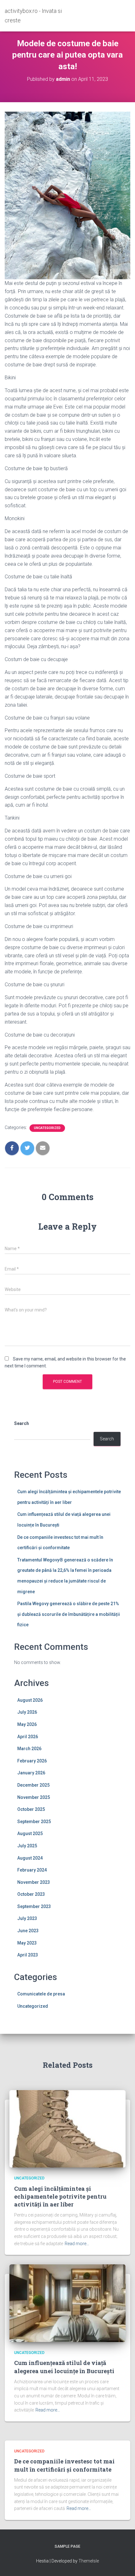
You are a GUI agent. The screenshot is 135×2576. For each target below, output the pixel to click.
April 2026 (28, 1737)
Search (22, 1423)
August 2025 (30, 1833)
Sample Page (67, 2546)
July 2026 (27, 1712)
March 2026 (29, 1749)
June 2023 (28, 1931)
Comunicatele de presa (41, 1994)
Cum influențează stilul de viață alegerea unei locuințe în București (64, 2367)
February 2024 (32, 1870)
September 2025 (34, 1822)
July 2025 (27, 1846)
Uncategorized (47, 1128)
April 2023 (28, 1955)
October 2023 (31, 1894)
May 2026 (27, 1724)
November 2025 (34, 1797)
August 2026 (30, 1700)
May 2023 (27, 1943)
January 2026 (31, 1773)
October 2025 (31, 1809)
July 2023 (27, 1918)
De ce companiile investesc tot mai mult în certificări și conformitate (64, 2465)
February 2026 (32, 1761)
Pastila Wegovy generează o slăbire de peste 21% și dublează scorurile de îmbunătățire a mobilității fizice (69, 1614)
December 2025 (33, 1785)
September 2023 (34, 1906)
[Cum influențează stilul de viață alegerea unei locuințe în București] (67, 2303)
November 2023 (34, 1882)
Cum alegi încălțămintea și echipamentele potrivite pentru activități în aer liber (60, 2196)
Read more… (77, 2244)
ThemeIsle (89, 2561)
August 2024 (30, 1858)
